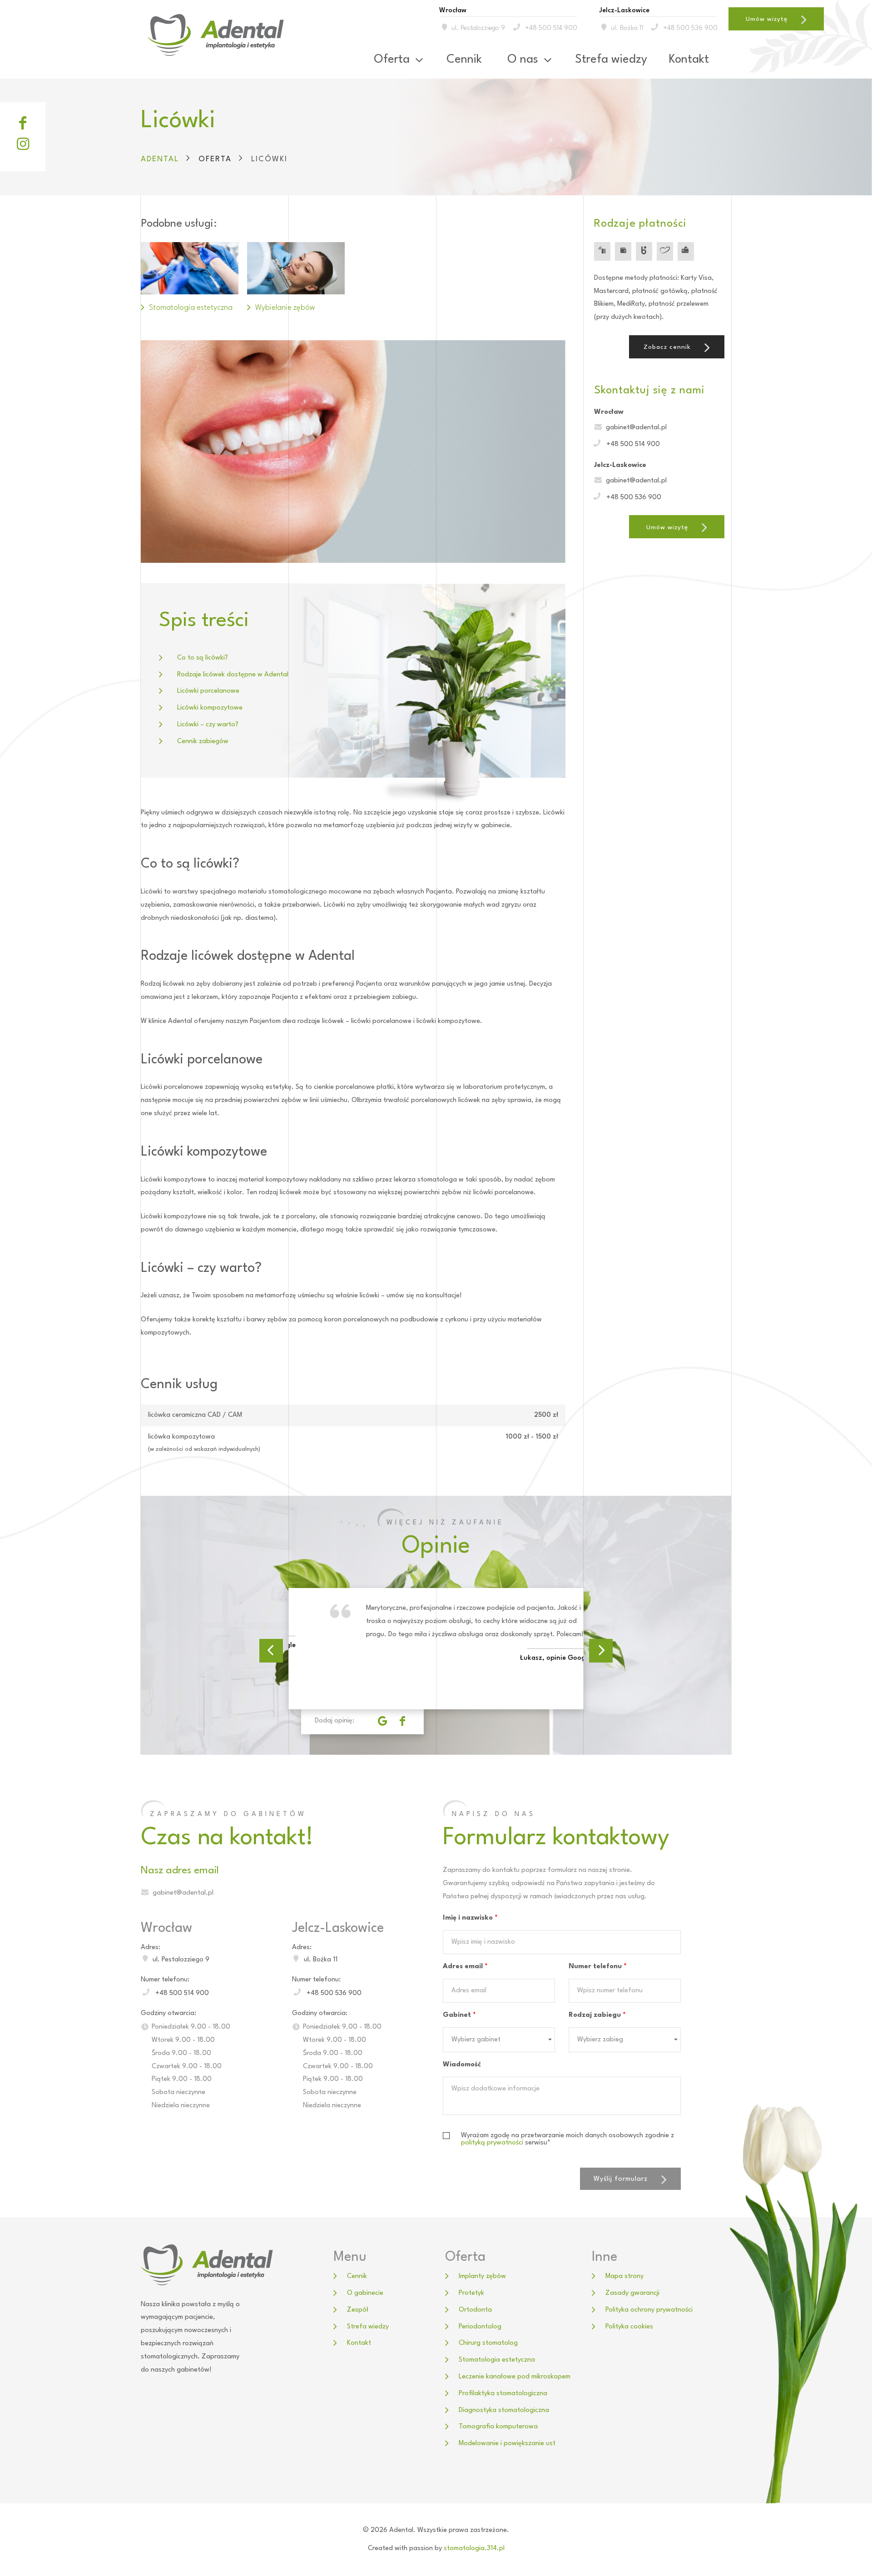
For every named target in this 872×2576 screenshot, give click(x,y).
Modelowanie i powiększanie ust (507, 2444)
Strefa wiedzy (611, 60)
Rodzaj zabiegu (597, 2015)
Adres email (465, 1967)
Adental (160, 159)
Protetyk (471, 2293)
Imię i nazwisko (470, 1918)
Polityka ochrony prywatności (649, 2310)
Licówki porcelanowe (208, 691)
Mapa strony (624, 2276)
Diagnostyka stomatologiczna (504, 2410)
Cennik (464, 60)
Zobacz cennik (667, 347)
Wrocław (166, 1928)
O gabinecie (365, 2293)
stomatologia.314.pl (474, 2549)
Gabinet (459, 2015)
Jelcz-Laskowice (338, 1928)
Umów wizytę (767, 19)
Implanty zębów (482, 2276)
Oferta (392, 60)
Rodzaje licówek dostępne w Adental (233, 675)
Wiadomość (462, 2065)
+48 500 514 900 (551, 28)
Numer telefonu (598, 1967)
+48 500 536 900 (690, 28)
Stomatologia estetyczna (497, 2360)
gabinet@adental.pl (636, 428)
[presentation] (271, 1651)
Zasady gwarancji (632, 2293)
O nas (523, 60)
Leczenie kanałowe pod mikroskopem (515, 2377)
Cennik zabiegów (203, 742)
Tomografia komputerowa (498, 2427)
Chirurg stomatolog (488, 2343)
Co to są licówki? (203, 658)
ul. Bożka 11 (627, 28)
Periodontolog (480, 2327)
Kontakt (689, 60)
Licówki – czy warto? (208, 725)
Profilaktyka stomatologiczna (503, 2394)
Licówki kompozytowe (210, 708)
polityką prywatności (492, 2143)
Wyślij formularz (621, 2179)
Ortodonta (475, 2310)
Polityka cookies (629, 2327)
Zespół (358, 2310)
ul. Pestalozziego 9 (478, 28)
